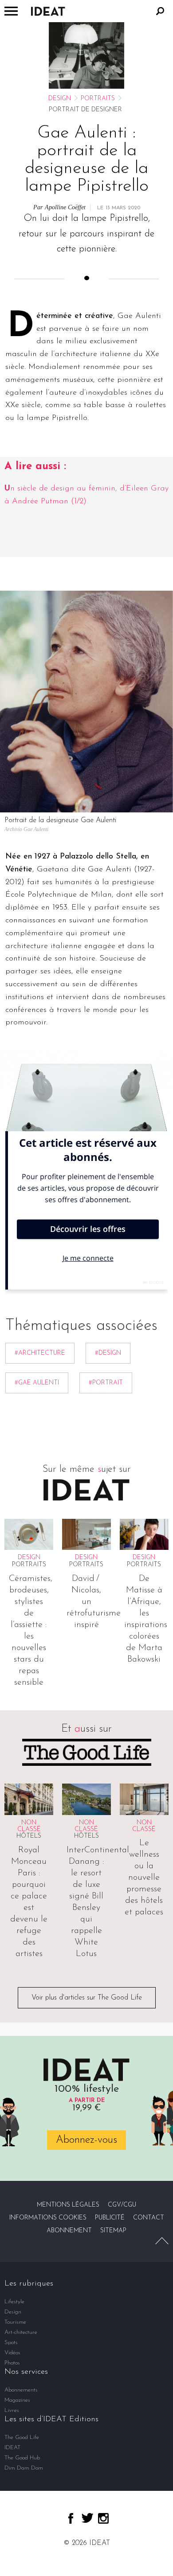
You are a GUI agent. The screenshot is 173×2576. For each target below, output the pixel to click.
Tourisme (15, 2322)
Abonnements (21, 2390)
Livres (12, 2410)
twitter (87, 2518)
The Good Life (22, 2437)
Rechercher (160, 11)
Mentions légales (68, 2205)
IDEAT (12, 2448)
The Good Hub (22, 2458)
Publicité (110, 2218)
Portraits (98, 99)
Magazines (17, 2400)
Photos (12, 2363)
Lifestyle (14, 2302)
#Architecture (40, 1353)
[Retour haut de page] (162, 2241)
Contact (149, 2218)
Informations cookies (48, 2218)
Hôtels (29, 1836)
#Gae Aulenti (37, 1383)
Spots (11, 2343)
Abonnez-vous (86, 2140)
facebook (71, 2518)
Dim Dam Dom (24, 2468)
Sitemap (113, 2231)
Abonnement (69, 2231)
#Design (108, 1353)
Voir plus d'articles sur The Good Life (87, 1998)
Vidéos (12, 2353)
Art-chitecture (21, 2332)
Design (60, 99)
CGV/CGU (122, 2205)
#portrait (106, 1383)
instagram (103, 2518)
